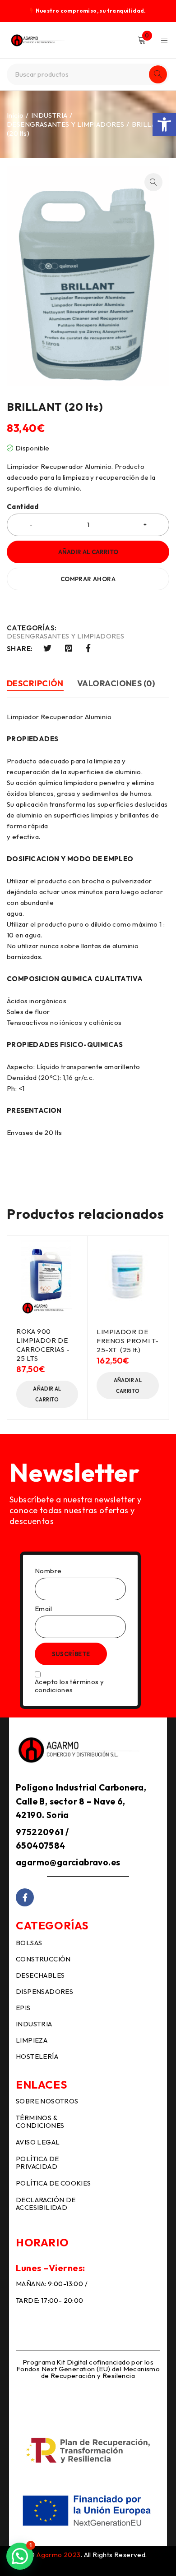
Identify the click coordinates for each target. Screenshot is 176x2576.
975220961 (40, 1832)
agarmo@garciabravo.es (68, 1862)
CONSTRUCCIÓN (43, 1959)
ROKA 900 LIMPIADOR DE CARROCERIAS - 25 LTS (43, 1345)
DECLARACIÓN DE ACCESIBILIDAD (46, 2204)
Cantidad (23, 507)
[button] (164, 124)
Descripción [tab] (35, 683)
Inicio (15, 115)
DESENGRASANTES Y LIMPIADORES (65, 124)
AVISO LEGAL (38, 2142)
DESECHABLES (40, 1975)
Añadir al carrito (88, 552)
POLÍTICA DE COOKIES (53, 2183)
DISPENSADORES (44, 1991)
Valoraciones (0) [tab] (116, 683)
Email (43, 1609)
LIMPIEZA (32, 2040)
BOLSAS (29, 1943)
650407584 (41, 1846)
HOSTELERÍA (37, 2056)
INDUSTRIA (49, 115)
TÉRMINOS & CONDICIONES (40, 2121)
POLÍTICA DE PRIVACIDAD (37, 2163)
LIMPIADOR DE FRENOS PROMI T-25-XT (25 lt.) (128, 1341)
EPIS (23, 2008)
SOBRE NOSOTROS (47, 2101)
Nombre (48, 1571)
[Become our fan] (25, 1897)
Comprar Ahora (88, 579)
